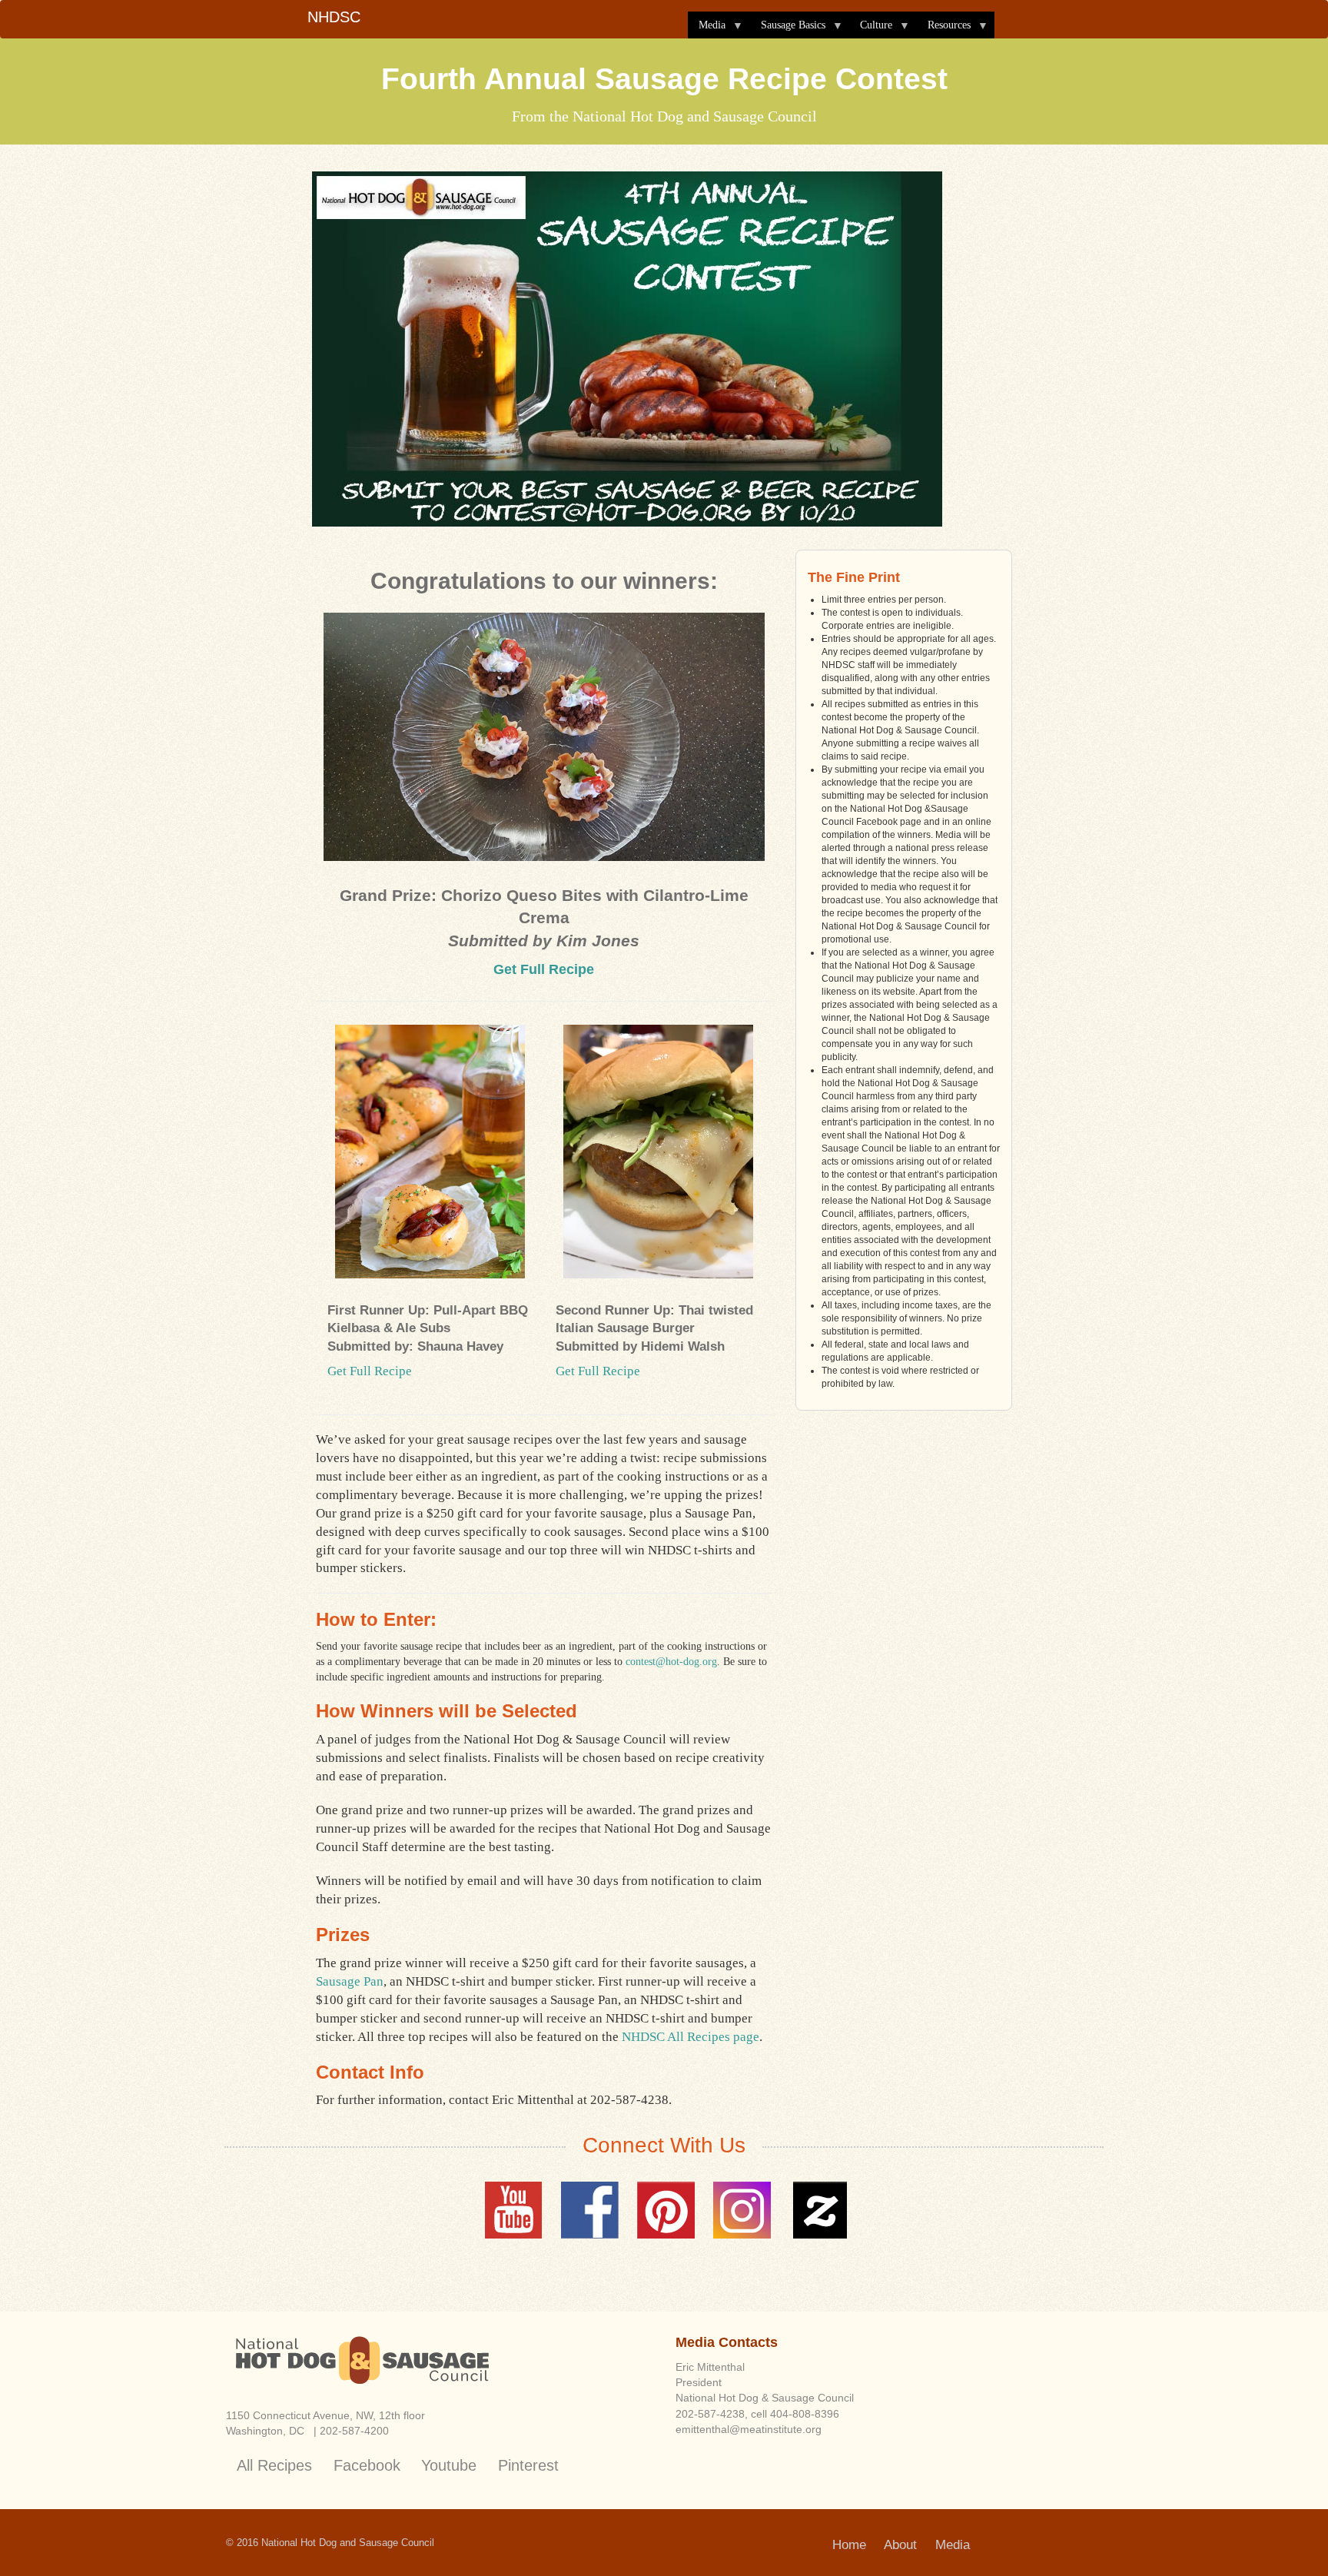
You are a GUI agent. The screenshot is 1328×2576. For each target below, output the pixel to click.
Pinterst (666, 2210)
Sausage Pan (350, 1981)
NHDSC (334, 17)
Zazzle (818, 2210)
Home (849, 2545)
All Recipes (274, 2465)
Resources (944, 29)
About (900, 2545)
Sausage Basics (788, 29)
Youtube (449, 2465)
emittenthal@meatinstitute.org (749, 2429)
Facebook (590, 2210)
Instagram (742, 2210)
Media (707, 29)
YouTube (514, 2210)
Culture (871, 29)
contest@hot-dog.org (671, 1662)
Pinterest (528, 2465)
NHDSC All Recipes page (691, 2037)
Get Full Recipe (544, 969)
